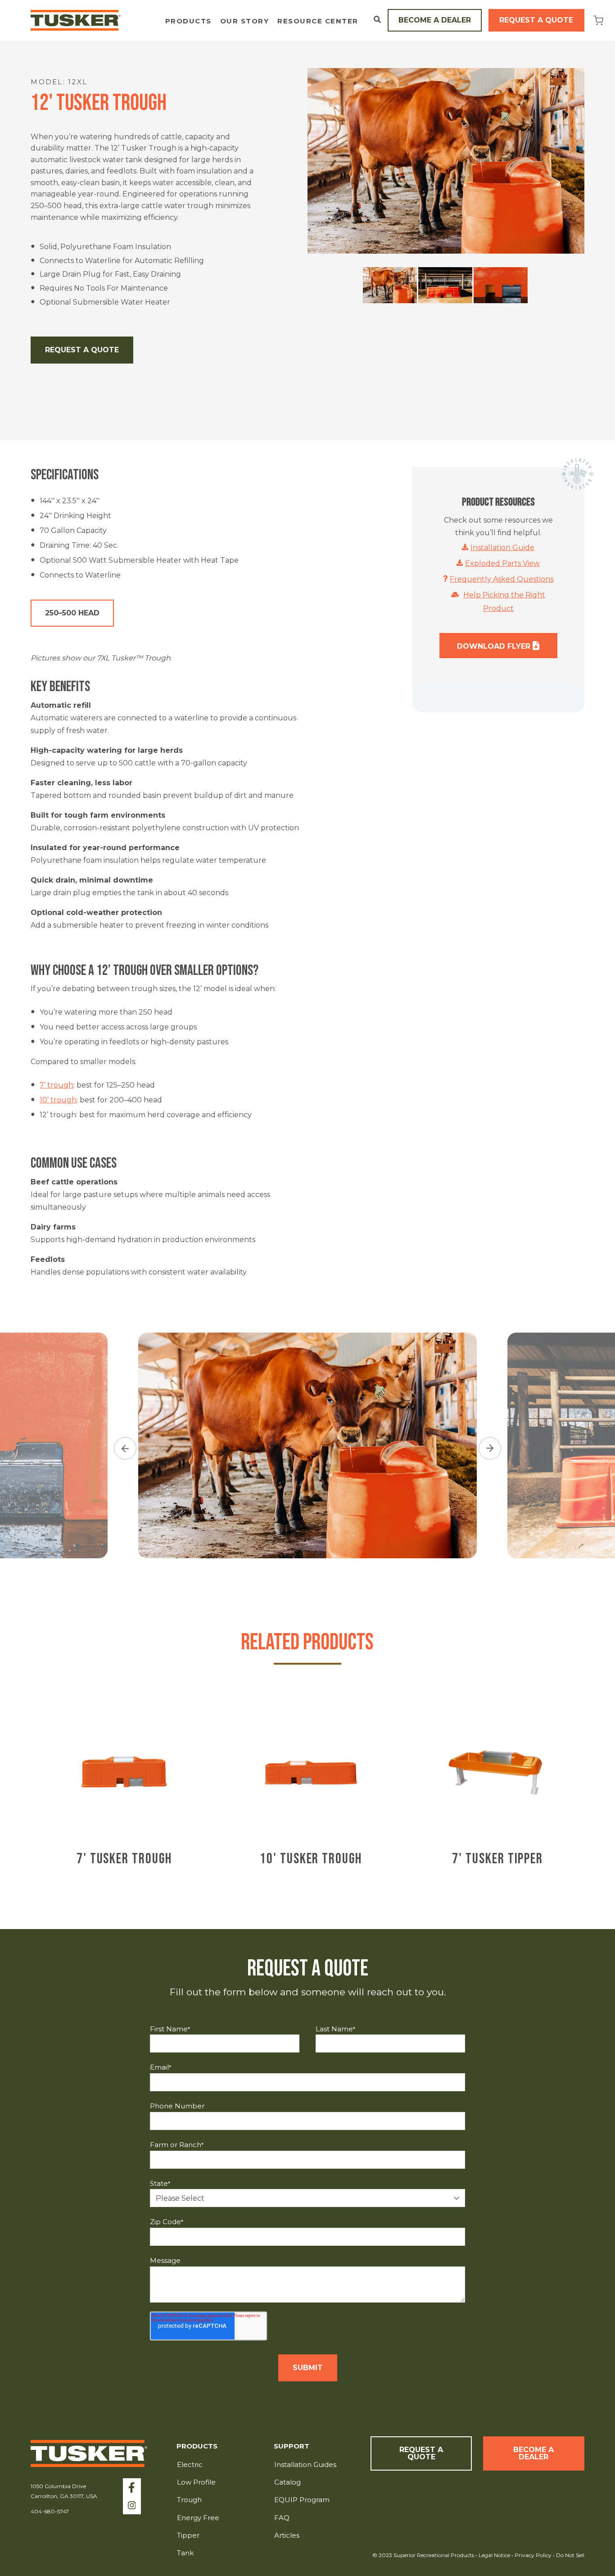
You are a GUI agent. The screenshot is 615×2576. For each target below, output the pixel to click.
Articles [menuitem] (287, 2535)
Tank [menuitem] (185, 2553)
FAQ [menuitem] (282, 2518)
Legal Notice (494, 2555)
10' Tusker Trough (311, 1859)
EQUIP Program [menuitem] (302, 2500)
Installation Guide (502, 548)
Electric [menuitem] (190, 2464)
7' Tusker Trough (124, 1859)
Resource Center (318, 21)
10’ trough (58, 1100)
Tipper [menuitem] (188, 2535)
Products (188, 21)
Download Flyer (495, 646)
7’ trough (57, 1085)
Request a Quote (536, 20)
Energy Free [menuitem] (198, 2518)
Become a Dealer (435, 20)
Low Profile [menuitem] (196, 2482)
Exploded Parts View (502, 563)
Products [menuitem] (197, 2446)
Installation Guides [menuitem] (305, 2464)
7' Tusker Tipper (497, 1859)
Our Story (245, 21)
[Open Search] (377, 19)
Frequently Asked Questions (502, 579)
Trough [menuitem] (189, 2500)
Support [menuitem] (292, 2446)
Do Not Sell (570, 2555)
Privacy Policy (534, 2555)
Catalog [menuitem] (287, 2482)
